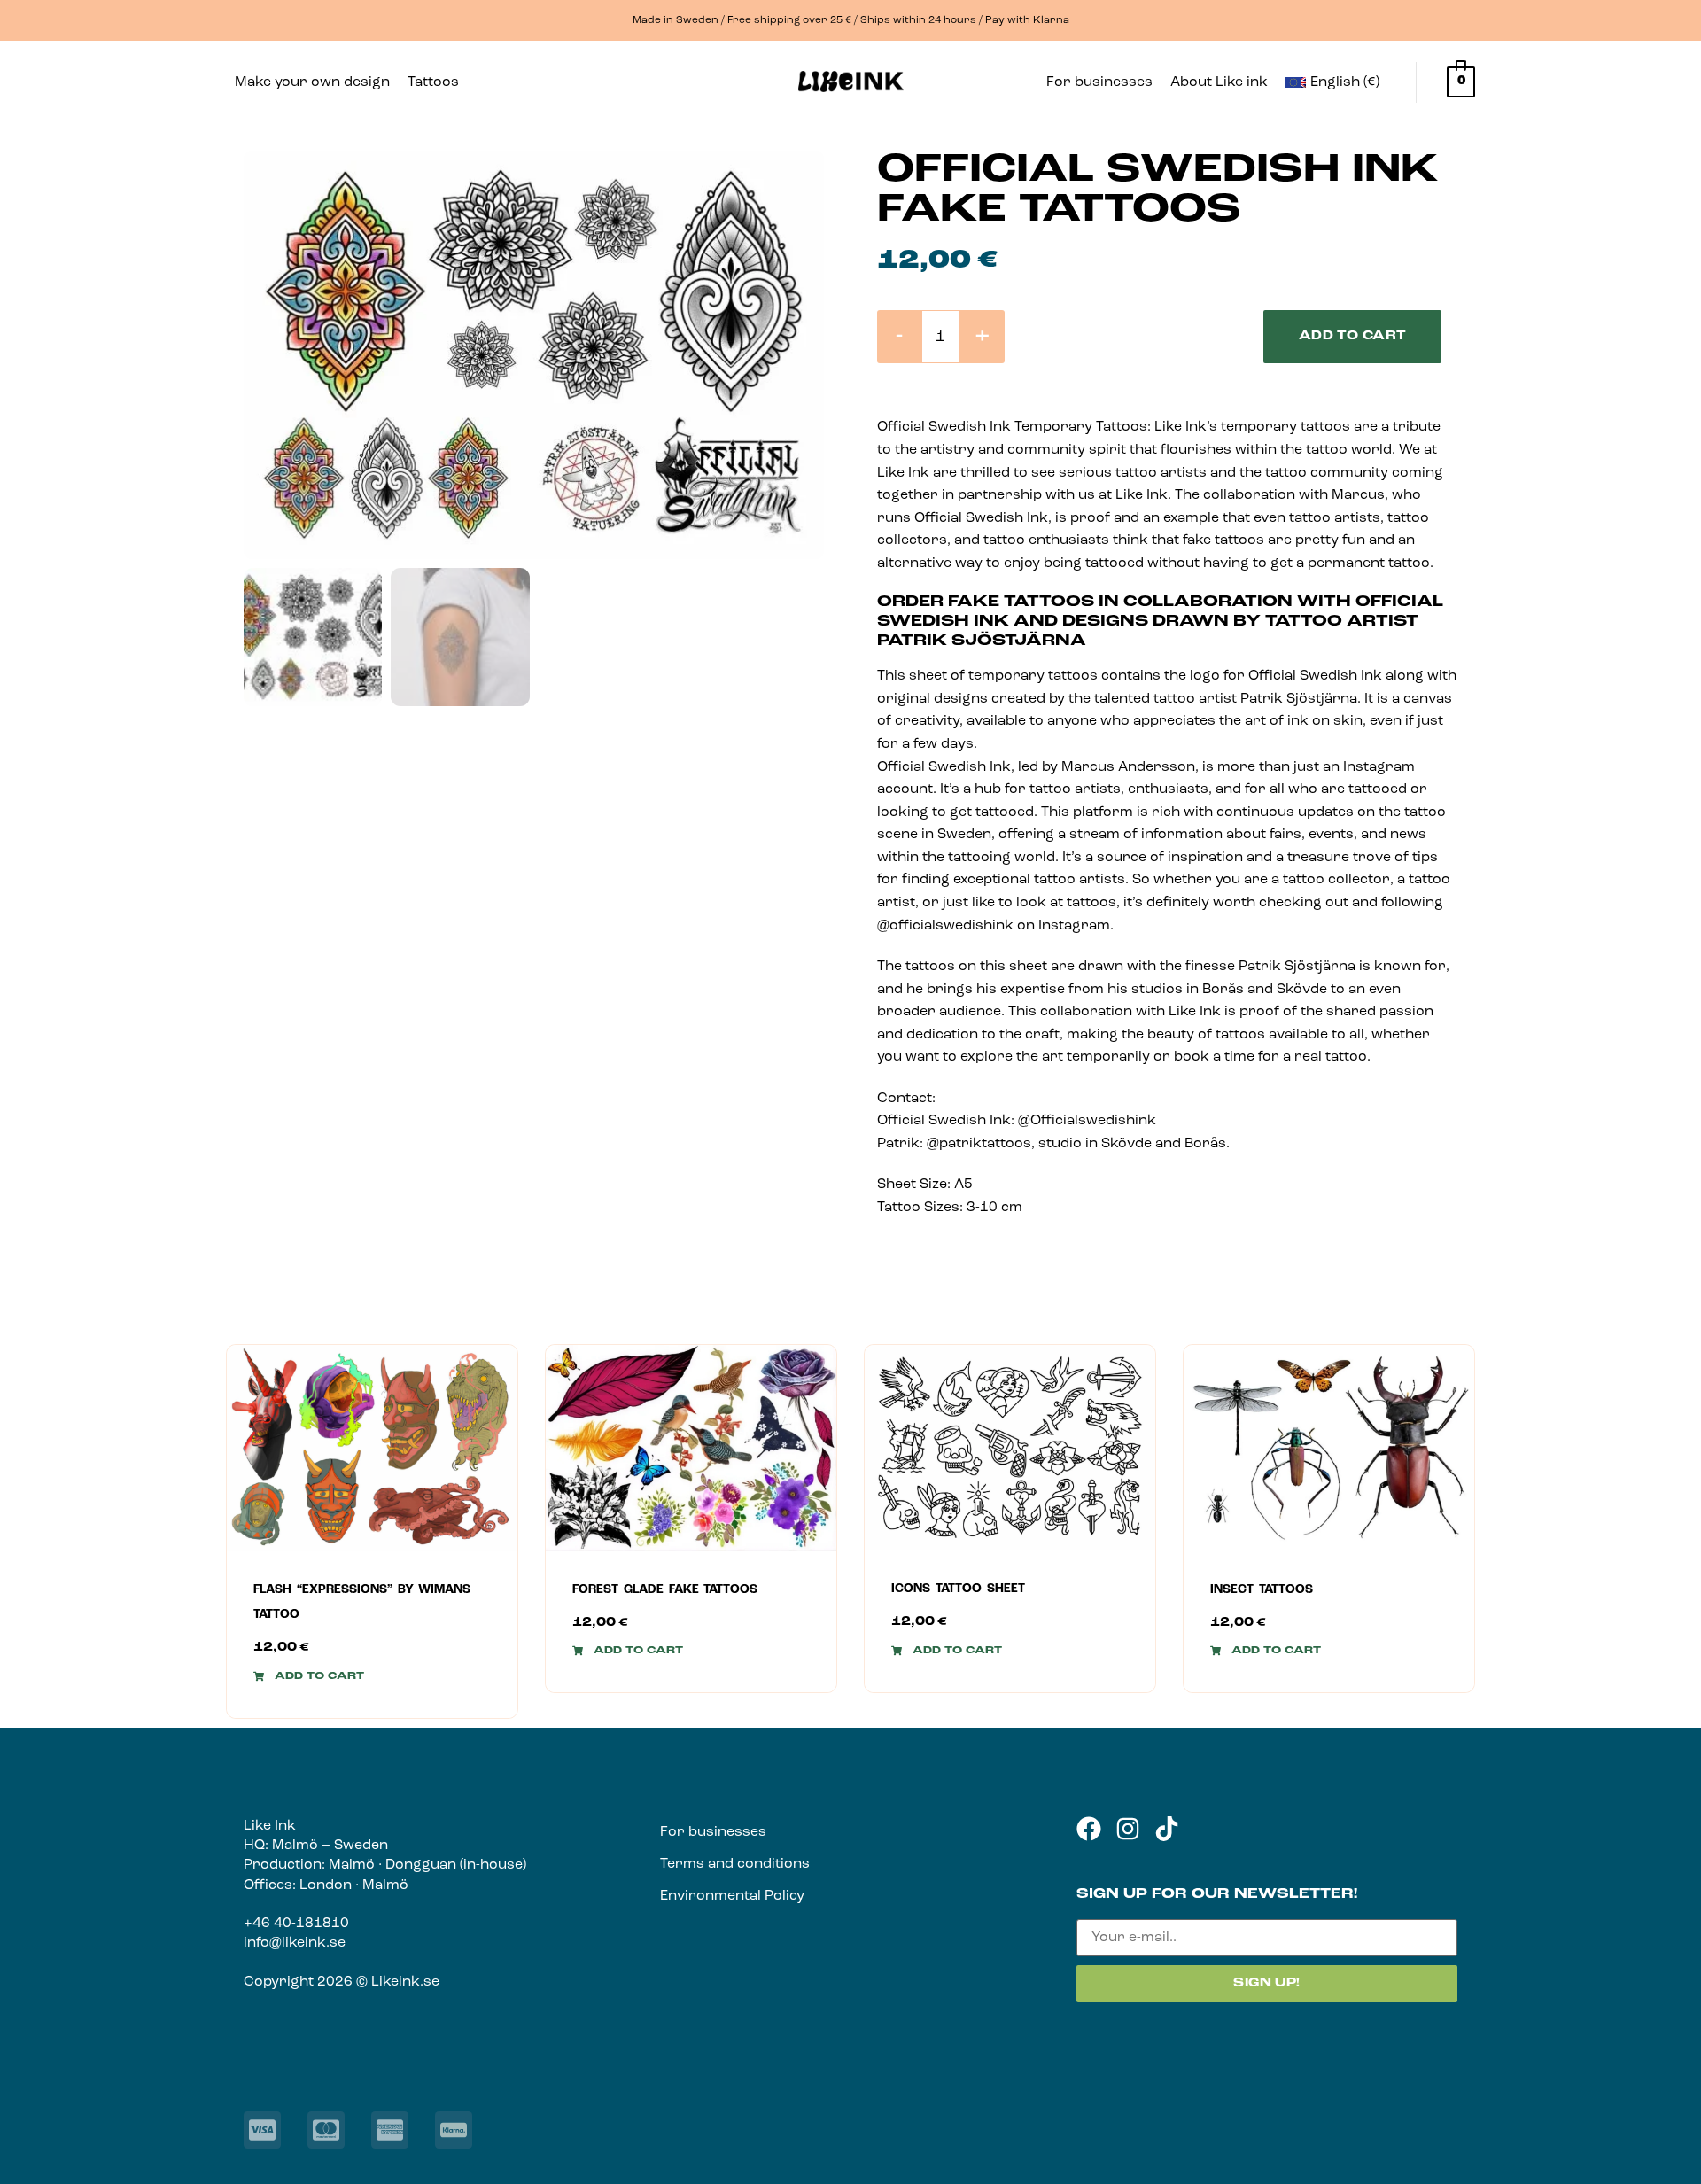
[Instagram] (1128, 1829)
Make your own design (312, 82)
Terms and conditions (735, 1864)
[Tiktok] (1167, 1829)
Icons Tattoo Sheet (958, 1589)
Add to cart (1353, 336)
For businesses (1099, 82)
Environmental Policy (732, 1896)
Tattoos (433, 82)
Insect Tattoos (1262, 1590)
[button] (443, 82)
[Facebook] (1089, 1829)
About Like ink (1219, 82)
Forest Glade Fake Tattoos (665, 1590)
